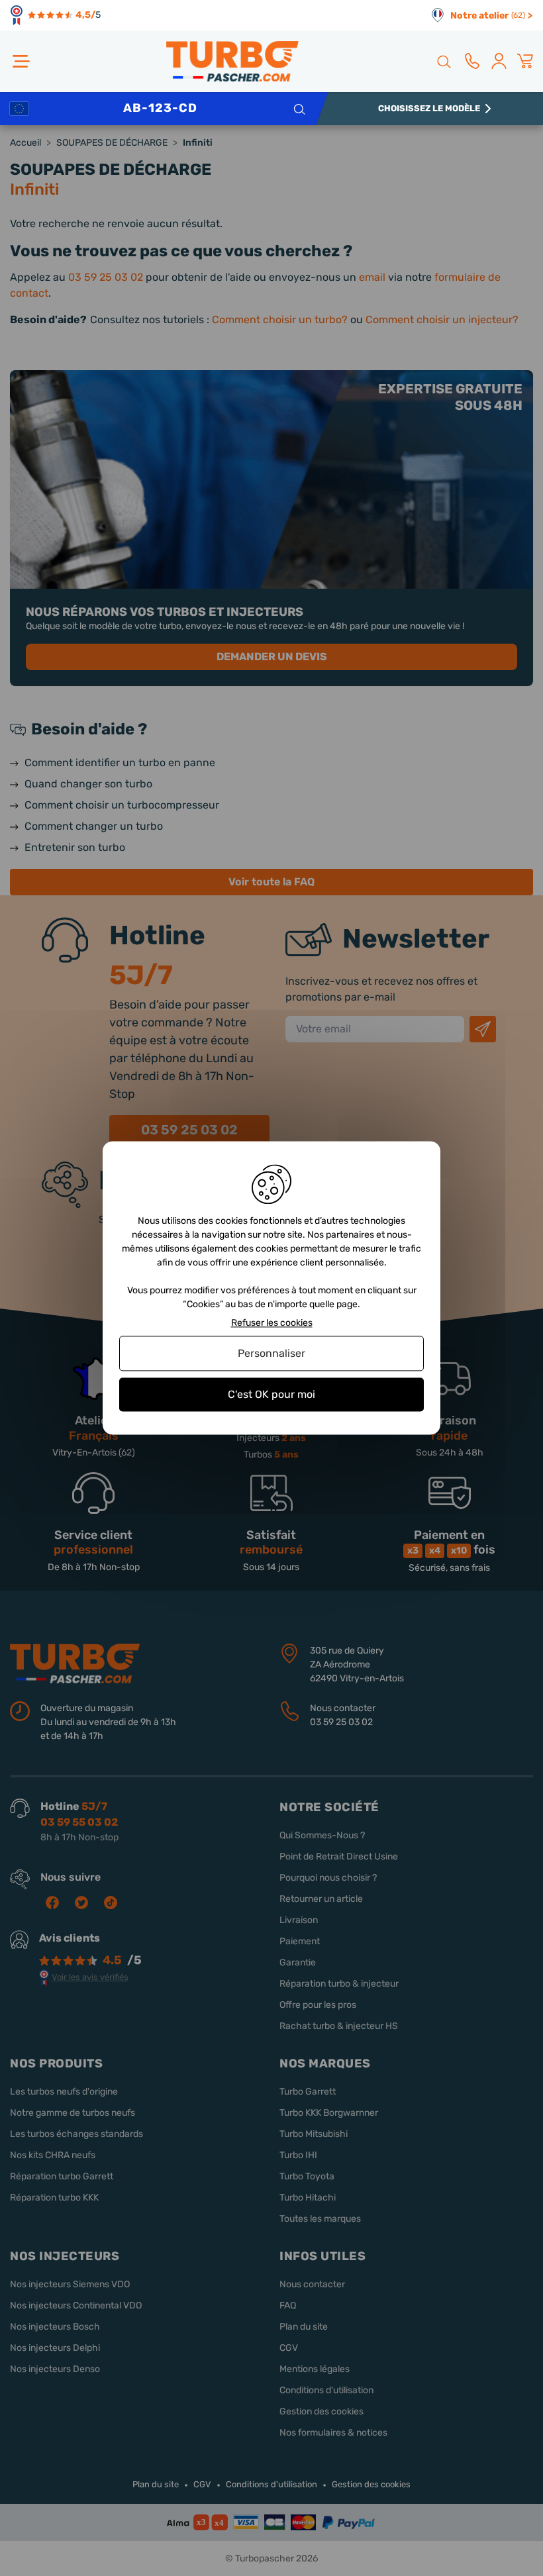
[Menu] (21, 61)
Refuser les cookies (272, 1323)
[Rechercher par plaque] (299, 109)
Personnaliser (271, 1353)
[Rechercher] (443, 61)
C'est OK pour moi (271, 1394)
